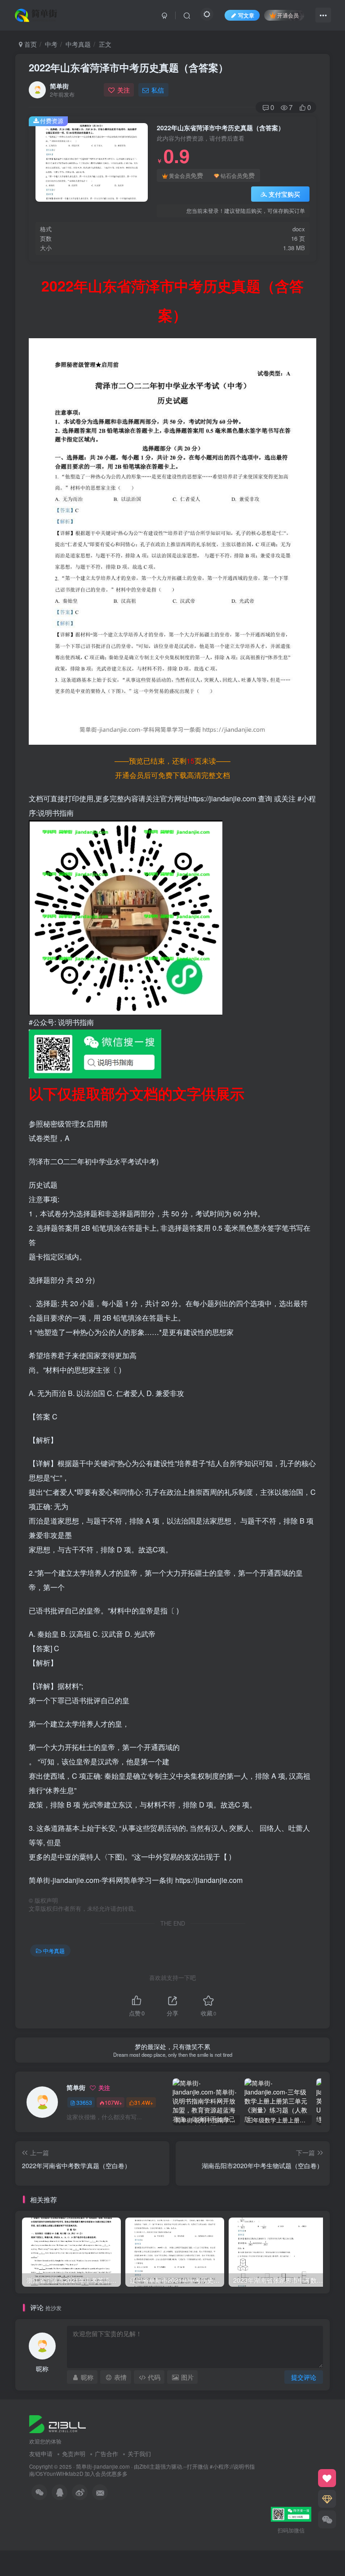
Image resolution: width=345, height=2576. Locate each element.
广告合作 (106, 2454)
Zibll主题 (150, 2466)
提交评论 (304, 2377)
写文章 (246, 15)
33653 (84, 2102)
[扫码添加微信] (327, 2519)
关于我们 (139, 2454)
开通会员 (288, 15)
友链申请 (41, 2454)
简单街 (59, 86)
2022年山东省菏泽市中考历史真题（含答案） (128, 67)
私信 (158, 90)
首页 (30, 44)
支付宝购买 (284, 194)
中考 (51, 44)
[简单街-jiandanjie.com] (37, 14)
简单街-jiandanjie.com (103, 2466)
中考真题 (78, 44)
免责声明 (74, 2454)
